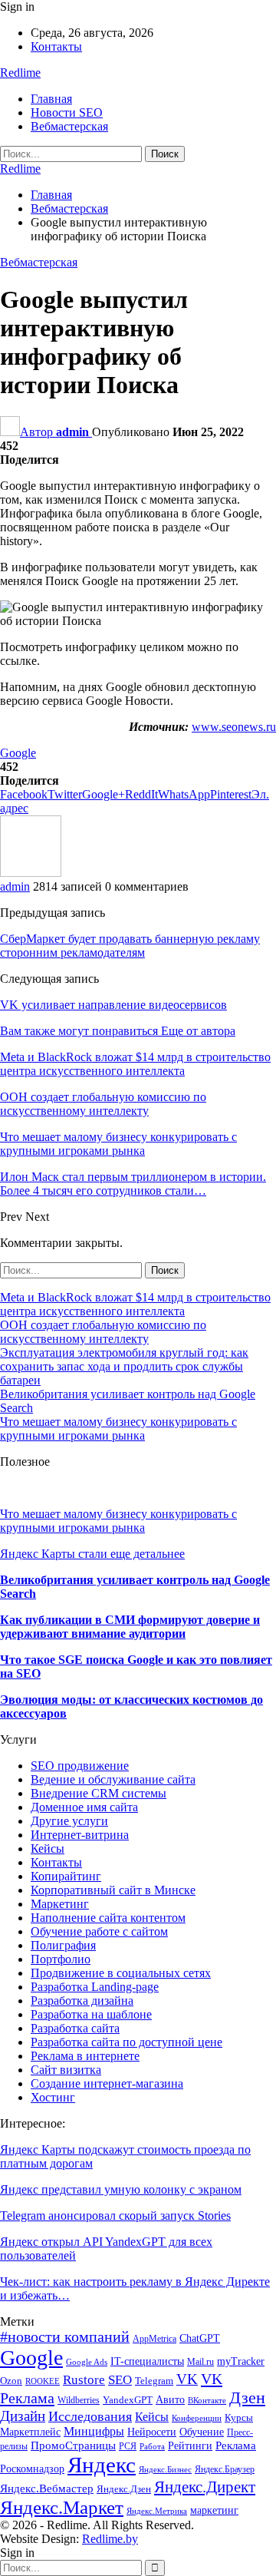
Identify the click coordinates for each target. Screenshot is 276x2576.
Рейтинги (190, 2446)
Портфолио (61, 1959)
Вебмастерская (69, 126)
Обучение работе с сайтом (99, 1931)
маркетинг (214, 2510)
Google (18, 753)
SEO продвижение (80, 1766)
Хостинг (53, 2097)
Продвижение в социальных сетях (121, 1973)
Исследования (90, 2416)
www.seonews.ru (234, 727)
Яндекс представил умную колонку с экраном (121, 2189)
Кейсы (48, 1849)
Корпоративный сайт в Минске (113, 1890)
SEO (120, 2380)
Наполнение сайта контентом (108, 1918)
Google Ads (87, 2362)
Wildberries (79, 2400)
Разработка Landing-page (95, 1987)
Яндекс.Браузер (225, 2469)
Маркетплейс (30, 2432)
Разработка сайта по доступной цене (127, 2042)
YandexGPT (128, 2400)
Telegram (154, 2381)
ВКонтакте (207, 2401)
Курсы (239, 2418)
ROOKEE (43, 2381)
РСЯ (128, 2446)
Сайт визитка (66, 2070)
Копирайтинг (66, 1876)
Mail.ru (200, 2362)
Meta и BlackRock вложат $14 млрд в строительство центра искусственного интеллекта (135, 1304)
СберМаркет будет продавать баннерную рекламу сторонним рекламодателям (130, 946)
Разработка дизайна (82, 2001)
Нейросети (152, 2432)
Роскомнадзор (32, 2469)
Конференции (197, 2418)
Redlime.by (110, 2539)
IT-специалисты (147, 2361)
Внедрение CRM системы (99, 1793)
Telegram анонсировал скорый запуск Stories (115, 2216)
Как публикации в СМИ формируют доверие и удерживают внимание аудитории (130, 1627)
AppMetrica (154, 2339)
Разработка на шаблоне (91, 2014)
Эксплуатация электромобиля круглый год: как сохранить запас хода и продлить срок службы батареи (124, 1366)
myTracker (241, 2361)
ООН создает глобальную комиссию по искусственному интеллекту (103, 1332)
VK (187, 2379)
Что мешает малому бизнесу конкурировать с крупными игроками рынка (118, 1429)
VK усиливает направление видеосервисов (113, 1005)
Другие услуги (69, 1821)
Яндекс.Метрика (157, 2511)
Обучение (202, 2432)
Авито (170, 2400)
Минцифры (94, 2431)
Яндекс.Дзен (124, 2489)
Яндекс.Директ (205, 2487)
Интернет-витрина (80, 1835)
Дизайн (23, 2416)
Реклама (236, 2445)
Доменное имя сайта (84, 1807)
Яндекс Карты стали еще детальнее (92, 1554)
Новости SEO (67, 112)
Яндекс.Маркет (62, 2507)
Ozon (11, 2381)
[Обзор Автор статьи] (31, 873)
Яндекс (102, 2465)
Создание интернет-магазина (107, 2083)
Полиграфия (63, 1945)
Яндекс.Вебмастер (47, 2488)
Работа (152, 2447)
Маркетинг (60, 1904)
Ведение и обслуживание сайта (113, 1779)
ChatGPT (200, 2338)
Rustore (84, 2380)
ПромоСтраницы (73, 2445)
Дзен (247, 2397)
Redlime (20, 73)
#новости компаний (65, 2337)
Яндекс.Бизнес (165, 2470)
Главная (51, 99)
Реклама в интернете (85, 2056)
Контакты (56, 46)
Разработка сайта (75, 2028)
